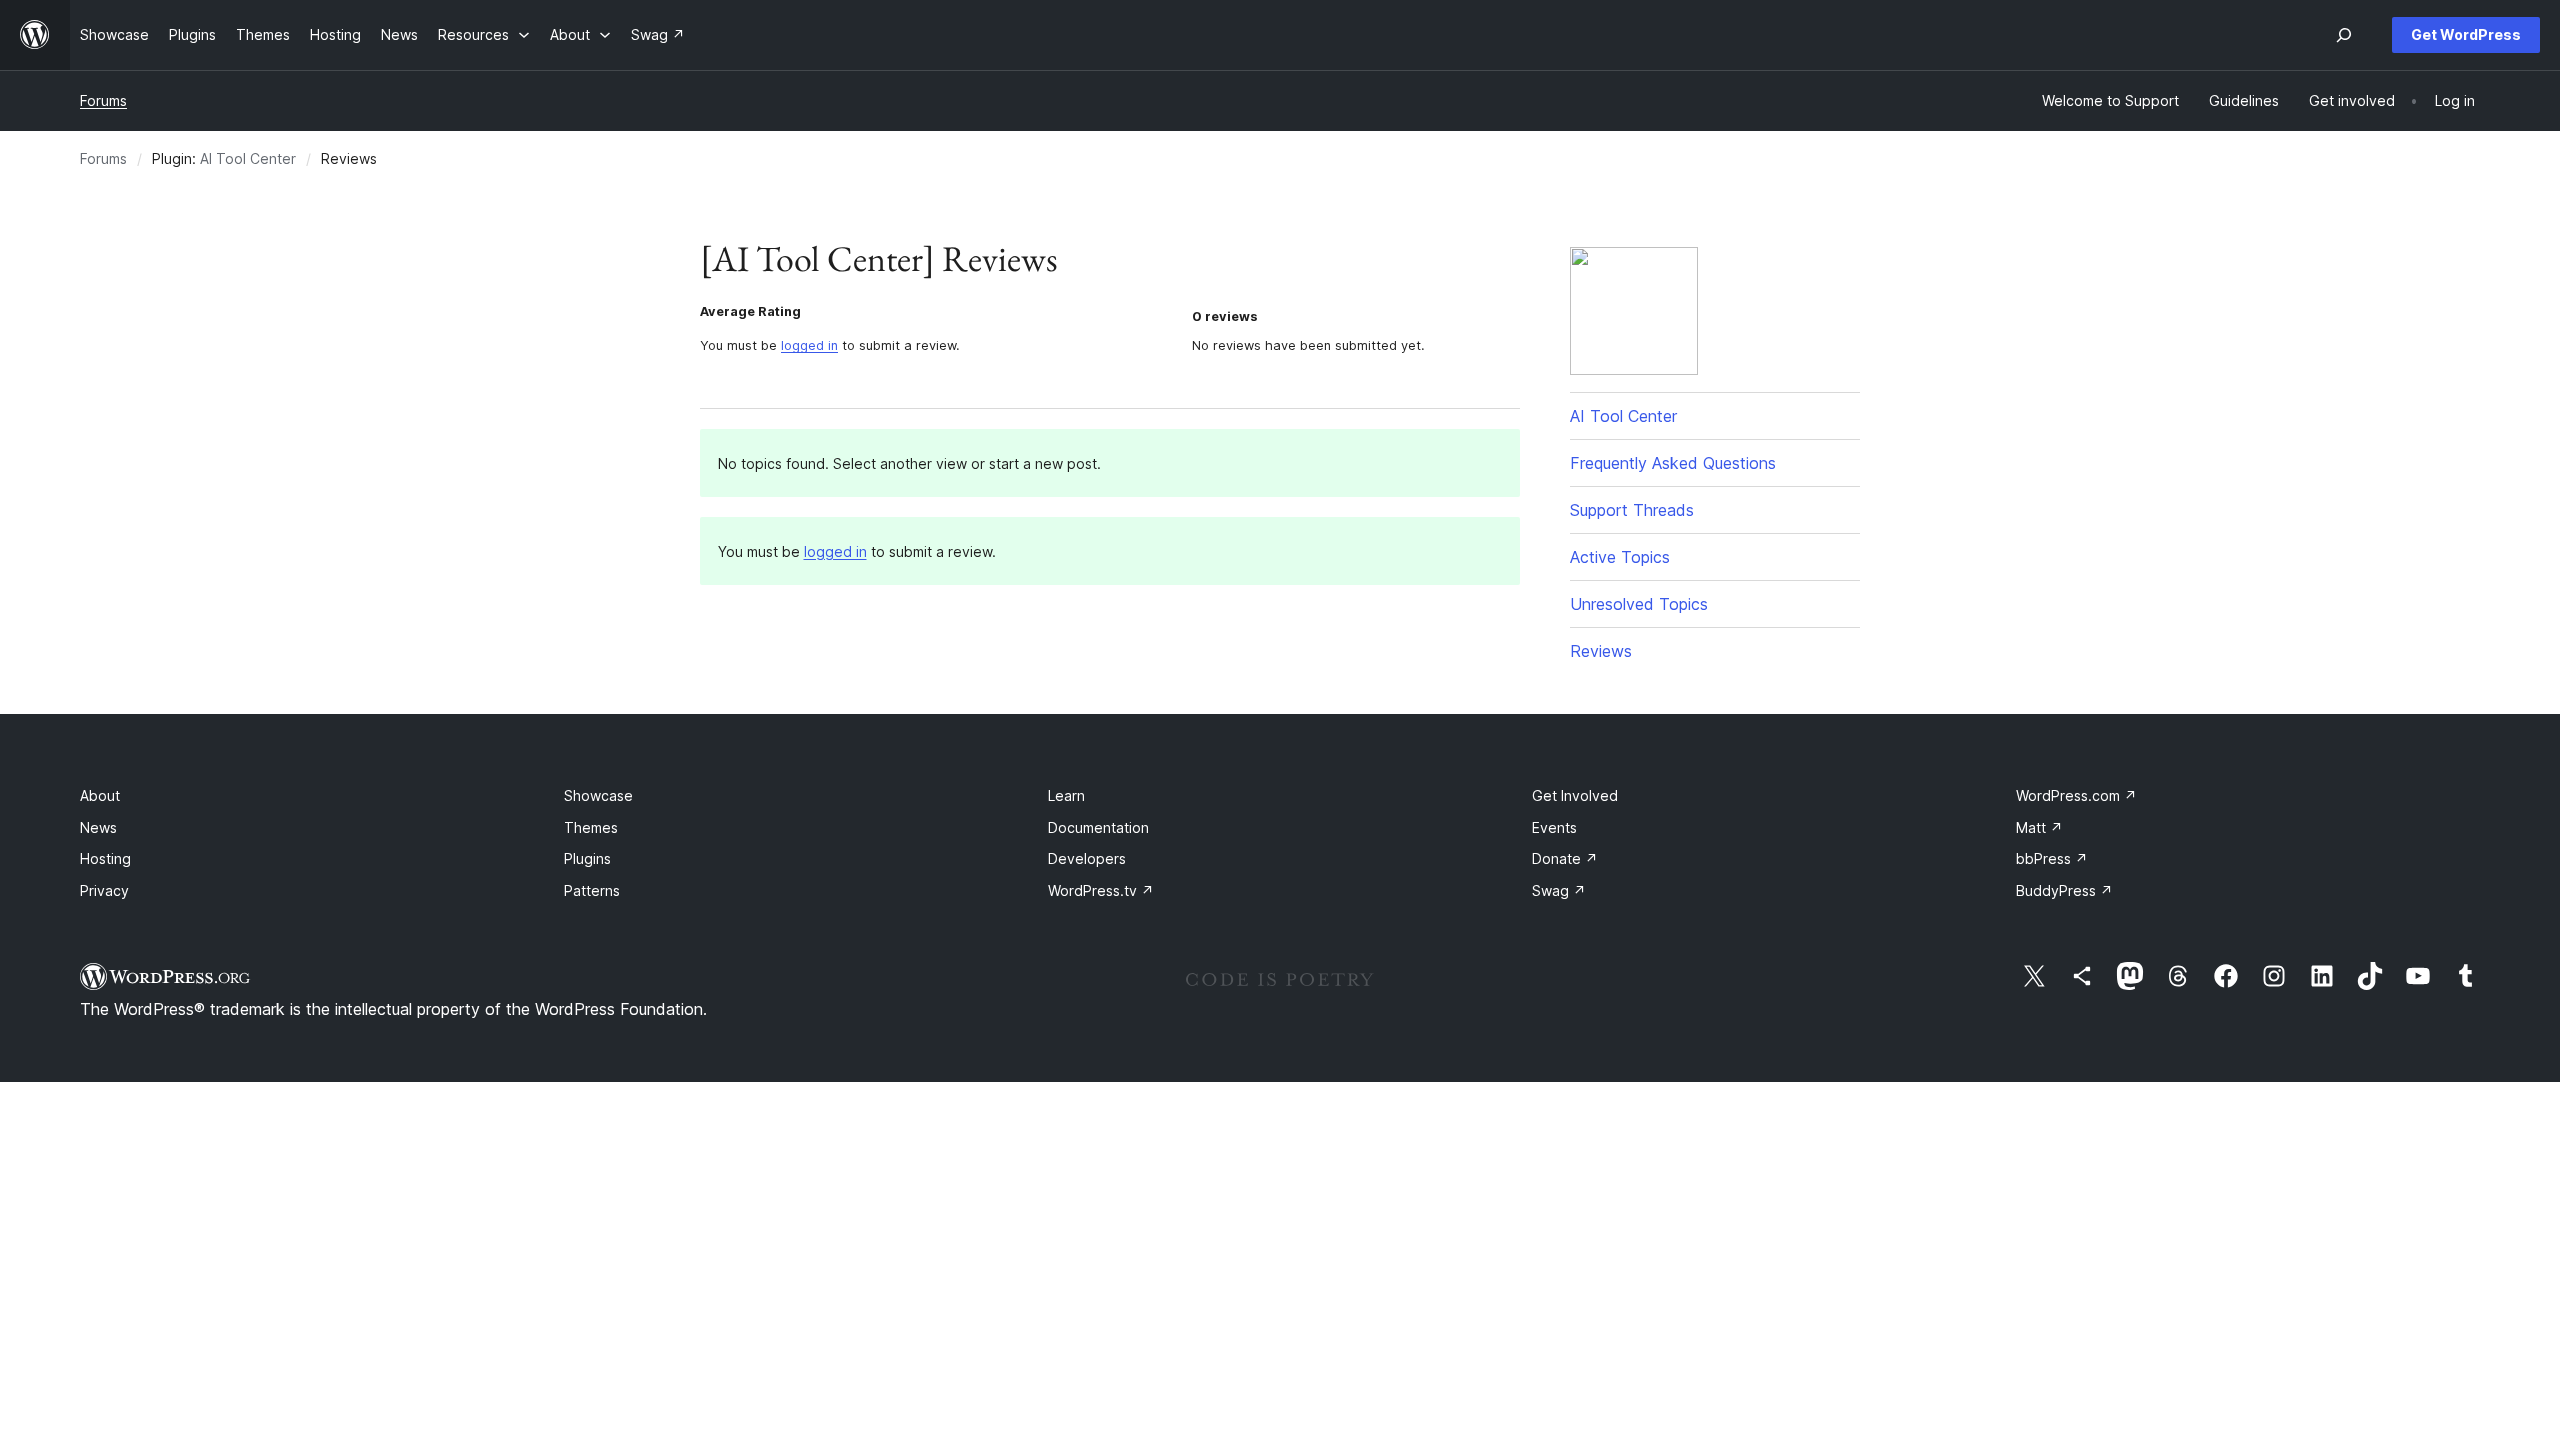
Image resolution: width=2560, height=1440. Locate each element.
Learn (1066, 795)
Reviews (1601, 651)
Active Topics (1620, 557)
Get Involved (1575, 795)
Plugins (587, 858)
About (100, 795)
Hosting (105, 858)
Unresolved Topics (1639, 604)
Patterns (592, 890)
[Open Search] (2344, 35)
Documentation (1098, 827)
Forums (103, 100)
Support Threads (1632, 510)
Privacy (104, 890)
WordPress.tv (1101, 890)
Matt (2039, 827)
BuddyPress (2064, 890)
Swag (1559, 890)
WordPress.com (2076, 795)
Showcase (598, 795)
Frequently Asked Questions (1673, 463)
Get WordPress (2466, 34)
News (98, 827)
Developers (1087, 858)
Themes (591, 827)
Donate (1565, 858)
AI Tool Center (248, 158)
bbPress (2052, 858)
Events (1554, 827)
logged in (809, 345)
